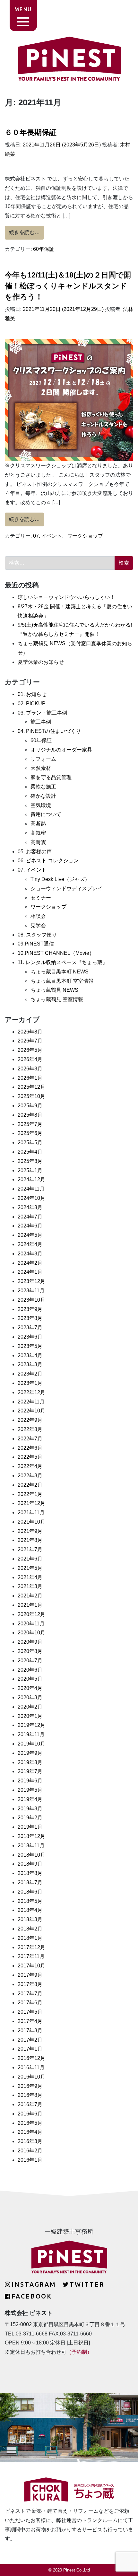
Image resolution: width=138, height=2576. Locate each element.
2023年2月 (30, 1374)
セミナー (41, 898)
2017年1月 (30, 2049)
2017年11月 (31, 1956)
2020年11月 (31, 1624)
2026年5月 (30, 1050)
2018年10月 (31, 1855)
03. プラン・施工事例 (42, 713)
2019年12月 (31, 1725)
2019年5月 (30, 1790)
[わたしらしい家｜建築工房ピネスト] (69, 58)
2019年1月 (30, 1827)
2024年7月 (30, 1217)
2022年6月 (30, 1448)
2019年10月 (31, 1744)
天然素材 (41, 768)
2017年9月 (30, 1975)
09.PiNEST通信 (36, 944)
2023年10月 (31, 1300)
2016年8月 (30, 2095)
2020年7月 (30, 1661)
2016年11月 (31, 2067)
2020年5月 (30, 1679)
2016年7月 (30, 2104)
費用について (46, 814)
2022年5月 (30, 1457)
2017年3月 (30, 2031)
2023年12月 (31, 1281)
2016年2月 (30, 2151)
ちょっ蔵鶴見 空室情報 (57, 999)
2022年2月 (30, 1485)
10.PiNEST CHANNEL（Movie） (56, 953)
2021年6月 (30, 1559)
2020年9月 (30, 1642)
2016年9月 (30, 2086)
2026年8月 (30, 1032)
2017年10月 (31, 1966)
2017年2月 (30, 2040)
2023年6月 (30, 1337)
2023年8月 (30, 1318)
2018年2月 (30, 1929)
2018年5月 (30, 1901)
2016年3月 (30, 2141)
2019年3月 (30, 1809)
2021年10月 (31, 1522)
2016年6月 (30, 2114)
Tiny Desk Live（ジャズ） (60, 879)
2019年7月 (30, 1771)
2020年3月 (30, 1697)
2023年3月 (30, 1364)
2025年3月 (30, 1161)
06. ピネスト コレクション (48, 861)
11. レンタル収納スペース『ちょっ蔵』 (63, 962)
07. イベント (47, 536)
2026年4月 (30, 1059)
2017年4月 (30, 2021)
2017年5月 (30, 2012)
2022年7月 (30, 1439)
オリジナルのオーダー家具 (61, 750)
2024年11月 (31, 1189)
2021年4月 (30, 1577)
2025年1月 (30, 1170)
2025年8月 (30, 1115)
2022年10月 (31, 1411)
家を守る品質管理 (51, 777)
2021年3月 (30, 1586)
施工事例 (41, 722)
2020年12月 (31, 1614)
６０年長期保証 (31, 132)
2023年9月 (30, 1309)
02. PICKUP (32, 703)
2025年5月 (30, 1143)
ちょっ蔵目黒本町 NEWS (60, 972)
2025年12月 (31, 1087)
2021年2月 (30, 1596)
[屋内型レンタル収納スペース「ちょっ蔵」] (69, 2492)
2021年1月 (30, 1605)
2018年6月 (30, 1892)
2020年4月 (30, 1688)
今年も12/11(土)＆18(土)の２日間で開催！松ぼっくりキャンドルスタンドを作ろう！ (68, 286)
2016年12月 (31, 2058)
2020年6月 (30, 1670)
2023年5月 (30, 1346)
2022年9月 (30, 1420)
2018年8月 (30, 1873)
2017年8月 (30, 1984)
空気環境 (41, 805)
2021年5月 (30, 1568)
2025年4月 (30, 1152)
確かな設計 (43, 796)
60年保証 (44, 249)
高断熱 (38, 824)
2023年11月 (31, 1291)
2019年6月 (30, 1781)
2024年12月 (31, 1179)
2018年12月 (31, 1836)
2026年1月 (30, 1078)
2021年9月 (30, 1531)
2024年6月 (30, 1226)
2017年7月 (30, 1994)
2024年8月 (30, 1207)
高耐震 (38, 842)
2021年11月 (31, 1512)
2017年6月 (30, 2003)
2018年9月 (30, 1864)
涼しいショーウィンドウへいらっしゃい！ (66, 597)
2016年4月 (30, 2132)
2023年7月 (30, 1328)
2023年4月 (30, 1355)
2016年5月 (30, 2123)
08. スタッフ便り (37, 935)
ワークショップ (85, 536)
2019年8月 (30, 1762)
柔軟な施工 (43, 787)
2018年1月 (30, 1938)
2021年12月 (31, 1503)
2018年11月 (31, 1846)
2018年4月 (30, 1910)
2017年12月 (31, 1947)
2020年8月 (30, 1651)
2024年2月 (30, 1263)
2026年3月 (30, 1069)
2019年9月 (30, 1753)
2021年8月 (30, 1540)
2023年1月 (30, 1383)
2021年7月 (30, 1549)
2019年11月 (31, 1734)
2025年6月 (30, 1133)
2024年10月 (31, 1198)
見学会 (38, 925)
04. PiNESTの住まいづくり (49, 731)
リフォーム (43, 759)
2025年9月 (30, 1106)
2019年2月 (30, 1818)
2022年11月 (31, 1402)
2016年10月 (31, 2077)
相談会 (38, 916)
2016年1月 (30, 2160)
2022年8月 (30, 1429)
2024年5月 (30, 1235)
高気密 (38, 833)
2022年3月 (30, 1476)
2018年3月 (30, 1919)
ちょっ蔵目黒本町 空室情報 (62, 981)
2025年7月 (30, 1124)
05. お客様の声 (35, 852)
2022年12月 (31, 1392)
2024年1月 (30, 1272)
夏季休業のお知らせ (41, 662)
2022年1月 (30, 1494)
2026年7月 (30, 1041)
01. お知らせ (32, 694)
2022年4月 (30, 1466)
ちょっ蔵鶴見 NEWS (54, 990)
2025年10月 (31, 1096)
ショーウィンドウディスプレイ (66, 888)
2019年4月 (30, 1799)
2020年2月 (30, 1707)
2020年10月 (31, 1633)
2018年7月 (30, 1882)
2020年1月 (30, 1716)
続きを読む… (26, 232)
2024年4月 (30, 1244)
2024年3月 (30, 1254)
